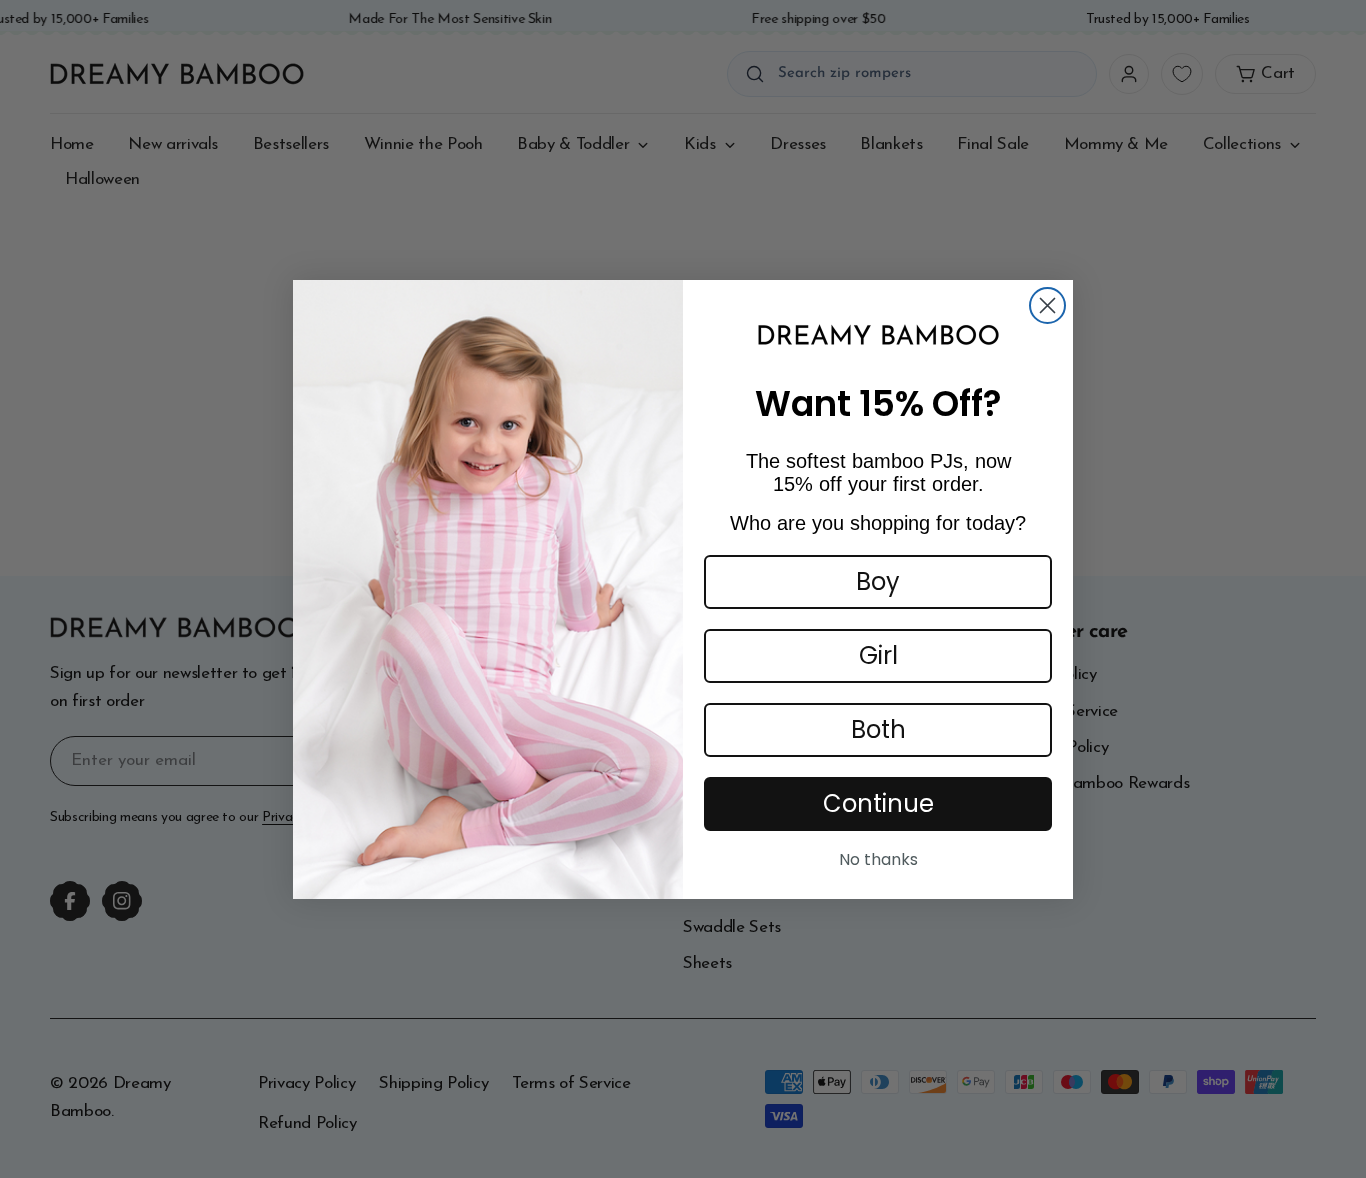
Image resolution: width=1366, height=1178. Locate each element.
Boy (878, 581)
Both (878, 729)
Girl (878, 655)
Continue (878, 803)
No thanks (878, 859)
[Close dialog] (1047, 305)
